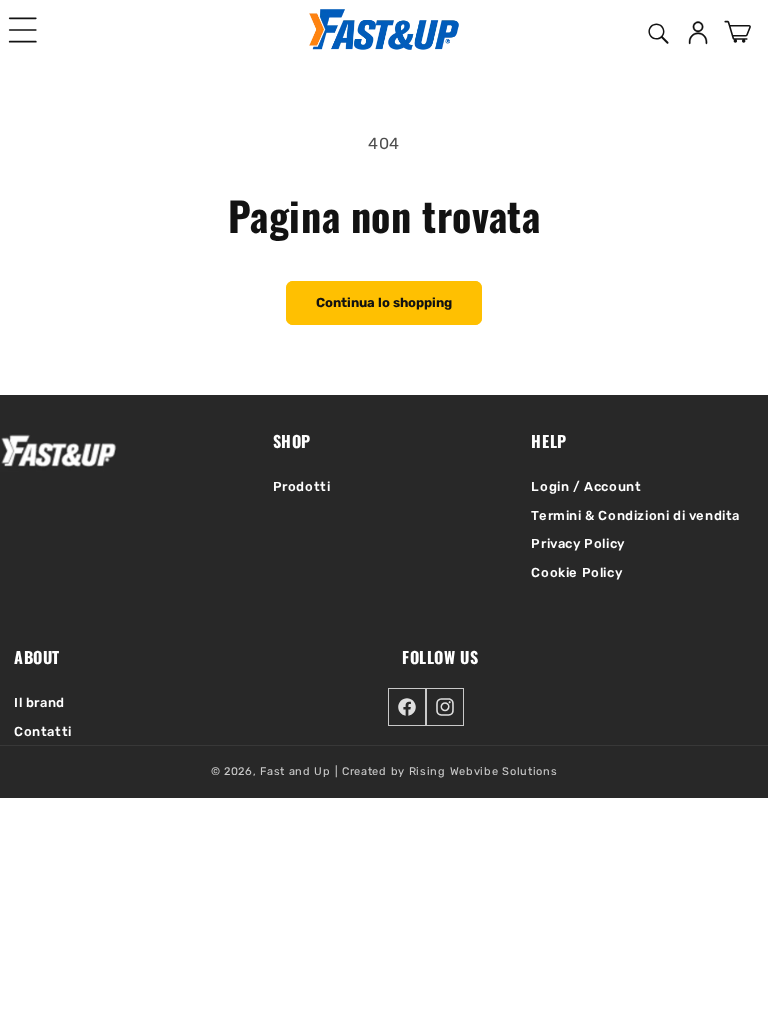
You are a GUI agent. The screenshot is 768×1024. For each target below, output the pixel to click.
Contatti (43, 731)
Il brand (39, 702)
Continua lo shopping (384, 302)
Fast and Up (295, 771)
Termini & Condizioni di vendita (635, 515)
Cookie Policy (576, 572)
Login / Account (586, 486)
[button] (23, 30)
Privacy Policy (577, 543)
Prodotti (302, 486)
